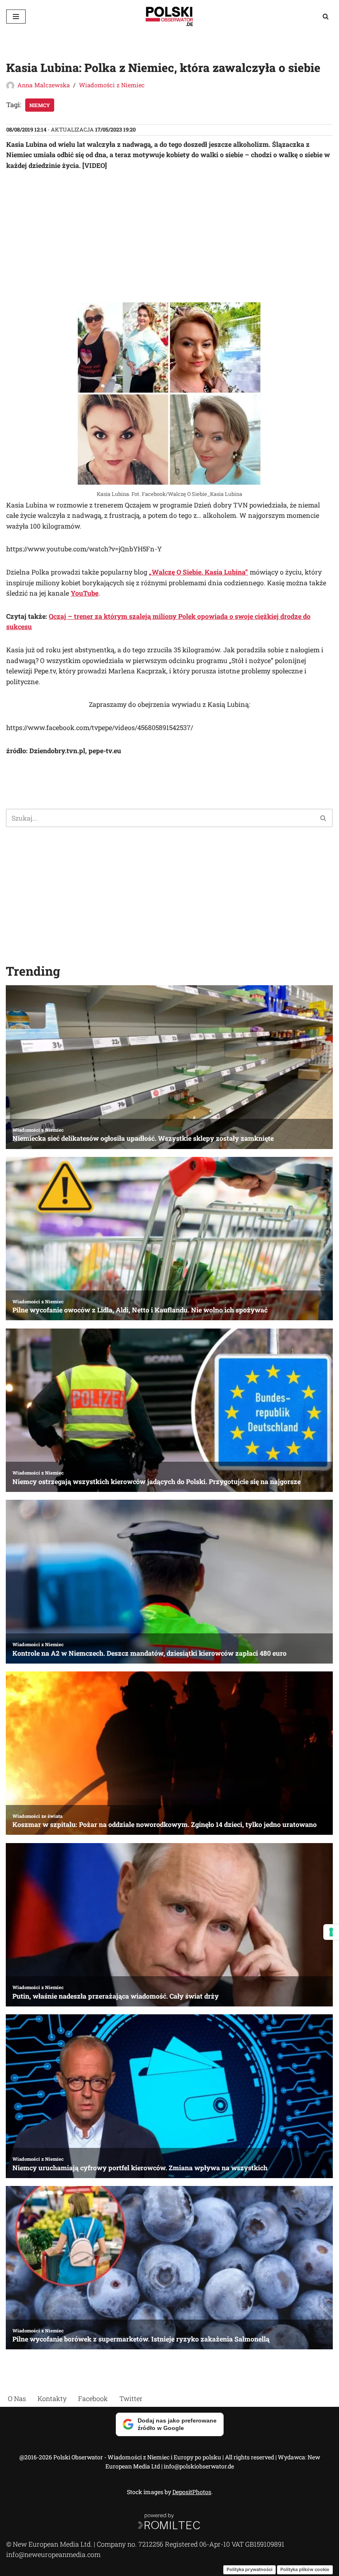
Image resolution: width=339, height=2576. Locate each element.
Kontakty (52, 2398)
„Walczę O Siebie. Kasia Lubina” (198, 572)
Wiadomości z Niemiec (112, 85)
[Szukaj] (326, 16)
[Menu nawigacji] (16, 17)
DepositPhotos (192, 2492)
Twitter (131, 2398)
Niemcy (40, 105)
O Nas (17, 2398)
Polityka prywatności (249, 2569)
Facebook (93, 2398)
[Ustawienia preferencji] (331, 1932)
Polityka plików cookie (305, 2569)
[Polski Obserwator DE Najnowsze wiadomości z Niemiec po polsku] (169, 16)
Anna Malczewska (44, 85)
